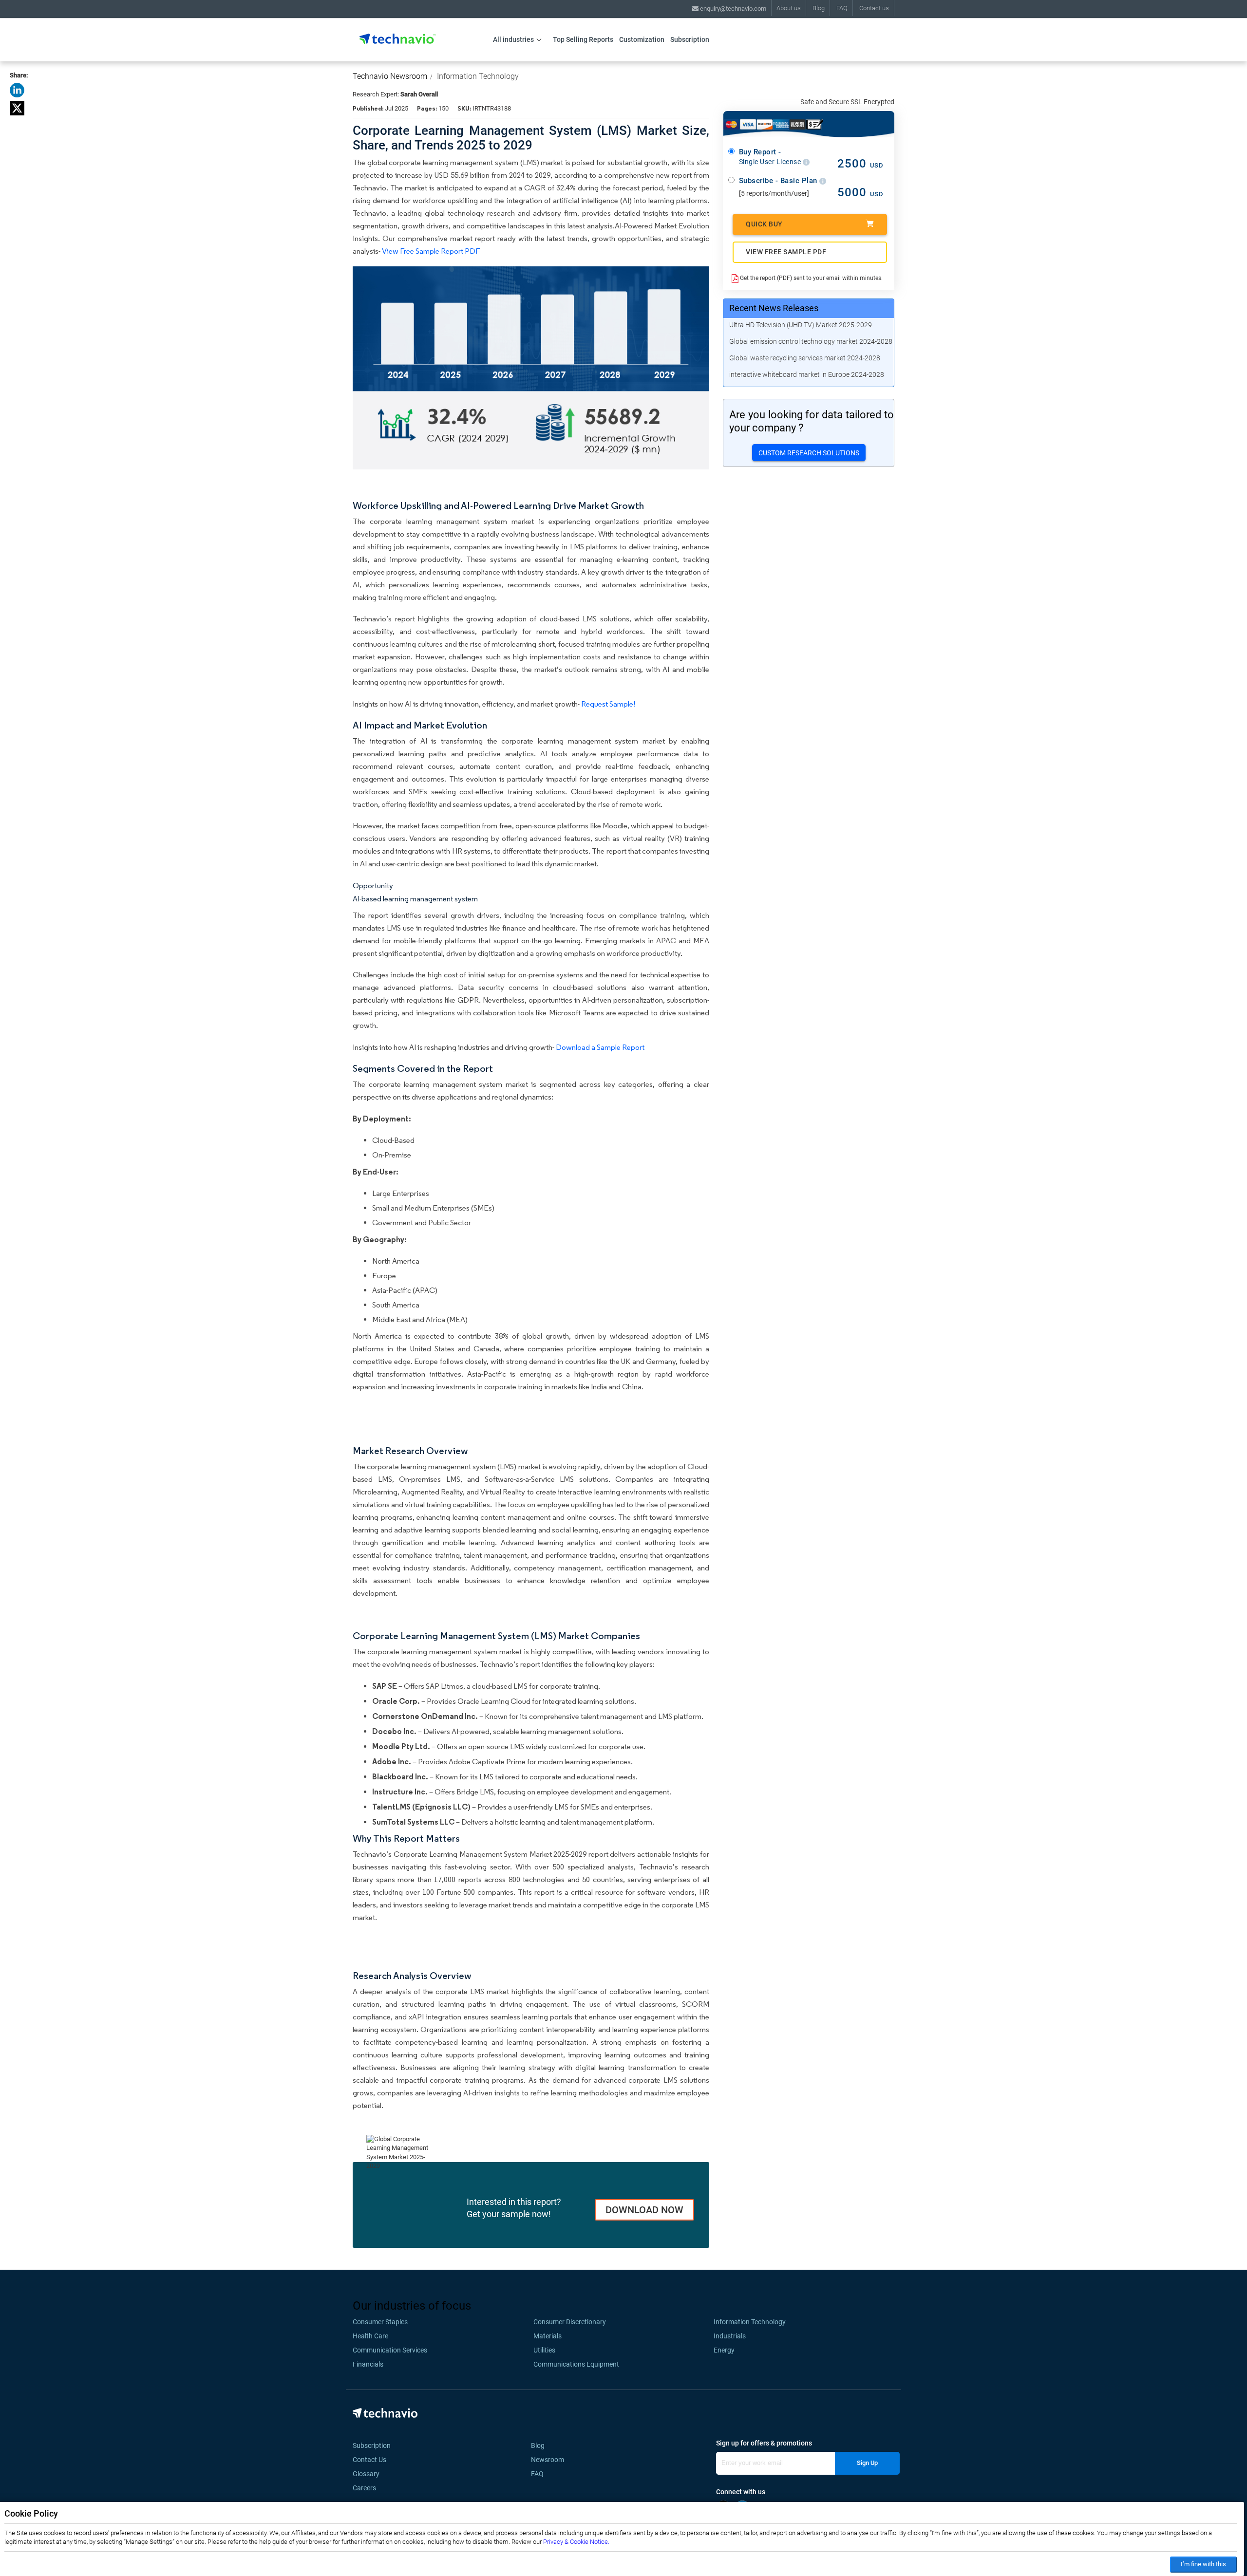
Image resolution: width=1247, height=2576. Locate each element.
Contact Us (369, 2460)
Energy (724, 2350)
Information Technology (478, 76)
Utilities (544, 2350)
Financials (368, 2364)
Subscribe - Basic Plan (779, 181)
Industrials (730, 2336)
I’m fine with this (1203, 2564)
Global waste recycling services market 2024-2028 (805, 358)
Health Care (370, 2336)
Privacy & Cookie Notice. (576, 2542)
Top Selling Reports (583, 39)
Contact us (874, 8)
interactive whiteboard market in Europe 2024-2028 (807, 374)
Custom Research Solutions (809, 453)
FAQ (842, 8)
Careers (364, 2488)
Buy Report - (771, 157)
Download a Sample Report (600, 1047)
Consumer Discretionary (570, 2322)
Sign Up (867, 2463)
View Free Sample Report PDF (431, 251)
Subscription (690, 39)
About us (789, 8)
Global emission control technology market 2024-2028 (811, 341)
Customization (642, 39)
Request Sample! (608, 704)
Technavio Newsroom (390, 76)
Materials (548, 2336)
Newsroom (550, 2460)
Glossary (366, 2474)
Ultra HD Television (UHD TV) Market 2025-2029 (801, 325)
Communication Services (390, 2350)
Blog (819, 8)
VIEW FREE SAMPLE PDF (786, 252)
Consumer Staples (380, 2322)
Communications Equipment (576, 2364)
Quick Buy (764, 224)
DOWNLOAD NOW (644, 2210)
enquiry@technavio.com (732, 9)
